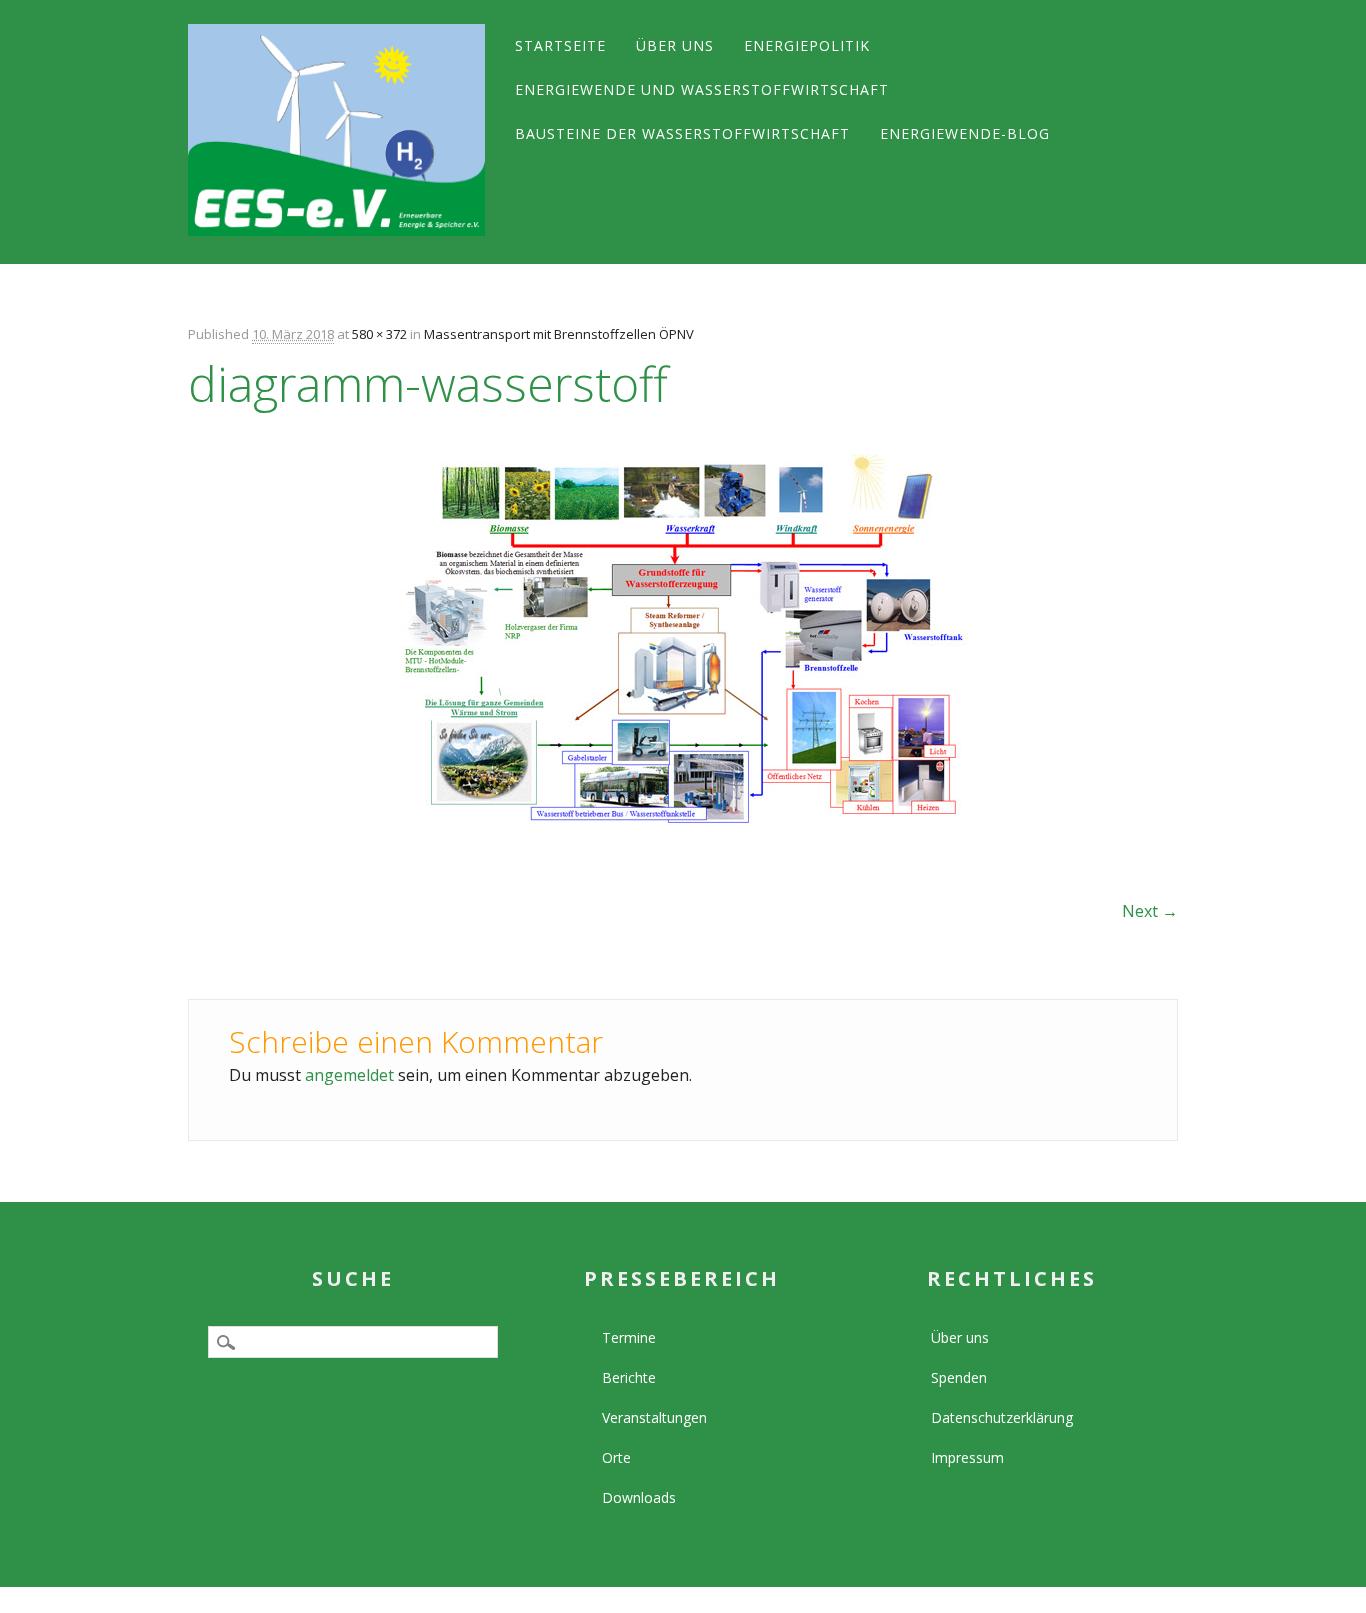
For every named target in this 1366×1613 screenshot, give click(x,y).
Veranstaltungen (654, 1417)
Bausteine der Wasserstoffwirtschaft (682, 133)
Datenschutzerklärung (1002, 1417)
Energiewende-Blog (965, 133)
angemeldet (349, 1075)
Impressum (967, 1457)
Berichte (629, 1377)
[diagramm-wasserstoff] (683, 844)
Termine (629, 1337)
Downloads (639, 1497)
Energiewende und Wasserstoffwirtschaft (702, 89)
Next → (1150, 911)
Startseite (560, 45)
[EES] (336, 130)
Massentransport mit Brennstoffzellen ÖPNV (559, 334)
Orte (616, 1457)
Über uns (675, 45)
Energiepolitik (807, 45)
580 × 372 (379, 334)
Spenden (959, 1377)
